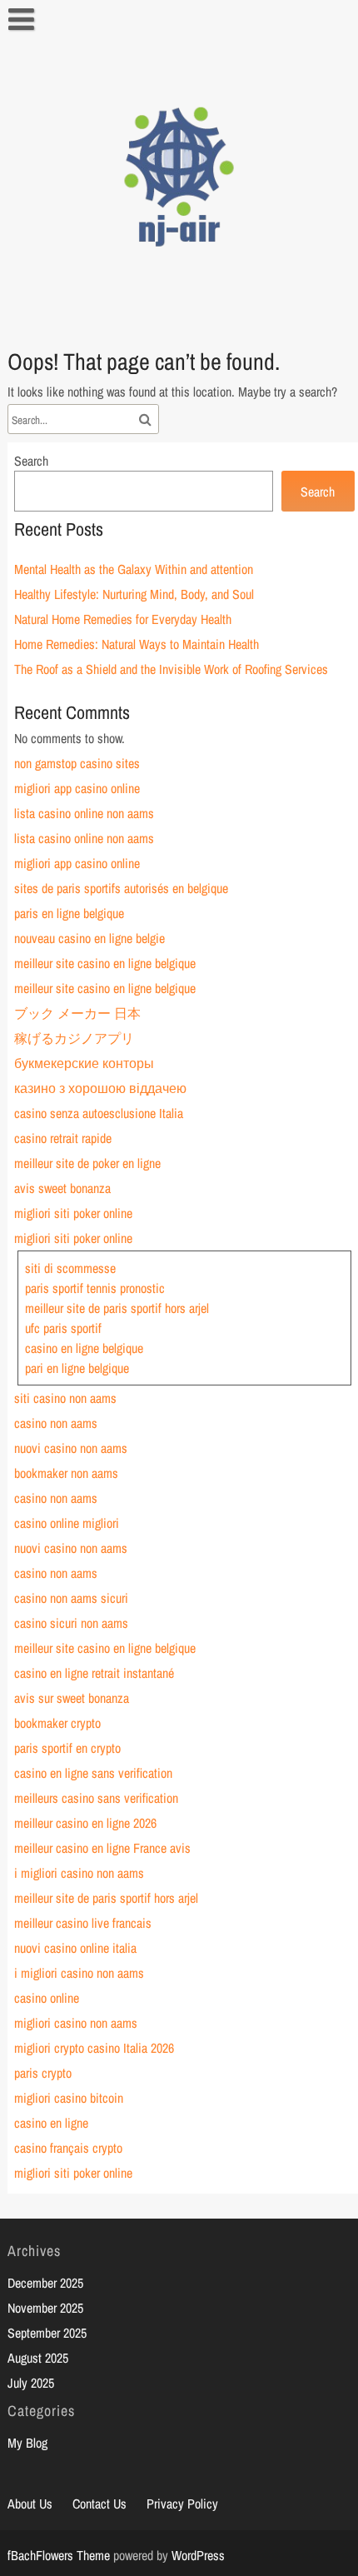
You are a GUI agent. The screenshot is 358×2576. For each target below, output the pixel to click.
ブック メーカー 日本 (77, 1013)
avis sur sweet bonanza (72, 1698)
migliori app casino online (77, 788)
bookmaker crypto (57, 1723)
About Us (30, 2504)
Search (31, 461)
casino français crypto (68, 2148)
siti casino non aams (65, 1398)
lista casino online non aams (84, 813)
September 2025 (47, 2333)
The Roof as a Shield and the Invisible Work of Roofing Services (171, 669)
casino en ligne (51, 2123)
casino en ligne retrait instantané (94, 1673)
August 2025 (38, 2358)
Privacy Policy (182, 2504)
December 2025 (45, 2283)
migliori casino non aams (76, 2023)
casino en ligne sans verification (93, 1773)
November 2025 (45, 2308)
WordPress (198, 2555)
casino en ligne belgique (84, 1348)
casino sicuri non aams (71, 1623)
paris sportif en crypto (67, 1748)
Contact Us (99, 2504)
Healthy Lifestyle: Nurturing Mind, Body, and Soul (134, 594)
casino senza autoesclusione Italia (99, 1113)
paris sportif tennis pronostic (95, 1288)
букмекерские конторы (84, 1063)
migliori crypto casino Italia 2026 (94, 2048)
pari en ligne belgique (77, 1368)
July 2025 (31, 2383)
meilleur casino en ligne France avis (102, 1848)
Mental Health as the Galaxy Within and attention (134, 569)
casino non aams (56, 1423)
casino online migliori (67, 1523)
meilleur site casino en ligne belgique (105, 963)
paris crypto (43, 2073)
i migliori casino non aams (79, 1873)
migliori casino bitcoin (69, 2098)
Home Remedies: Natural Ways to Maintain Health (137, 644)
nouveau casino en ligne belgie (89, 938)
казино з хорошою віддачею (100, 1088)
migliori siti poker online (73, 1213)
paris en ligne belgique (69, 913)
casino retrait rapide (63, 1138)
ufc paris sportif (63, 1328)
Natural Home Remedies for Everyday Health (123, 619)
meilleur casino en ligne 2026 (85, 1823)
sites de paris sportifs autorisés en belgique (121, 888)
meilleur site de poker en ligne (87, 1163)
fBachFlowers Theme (59, 2555)
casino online (47, 1998)
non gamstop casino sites (77, 763)
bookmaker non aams (66, 1473)
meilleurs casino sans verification (96, 1798)
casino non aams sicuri (71, 1598)
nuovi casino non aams (71, 1448)
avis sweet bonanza (62, 1188)
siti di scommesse (70, 1268)
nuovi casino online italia (75, 1948)
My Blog (27, 2443)
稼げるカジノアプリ (74, 1038)
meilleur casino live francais (83, 1923)
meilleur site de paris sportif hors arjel (117, 1308)
